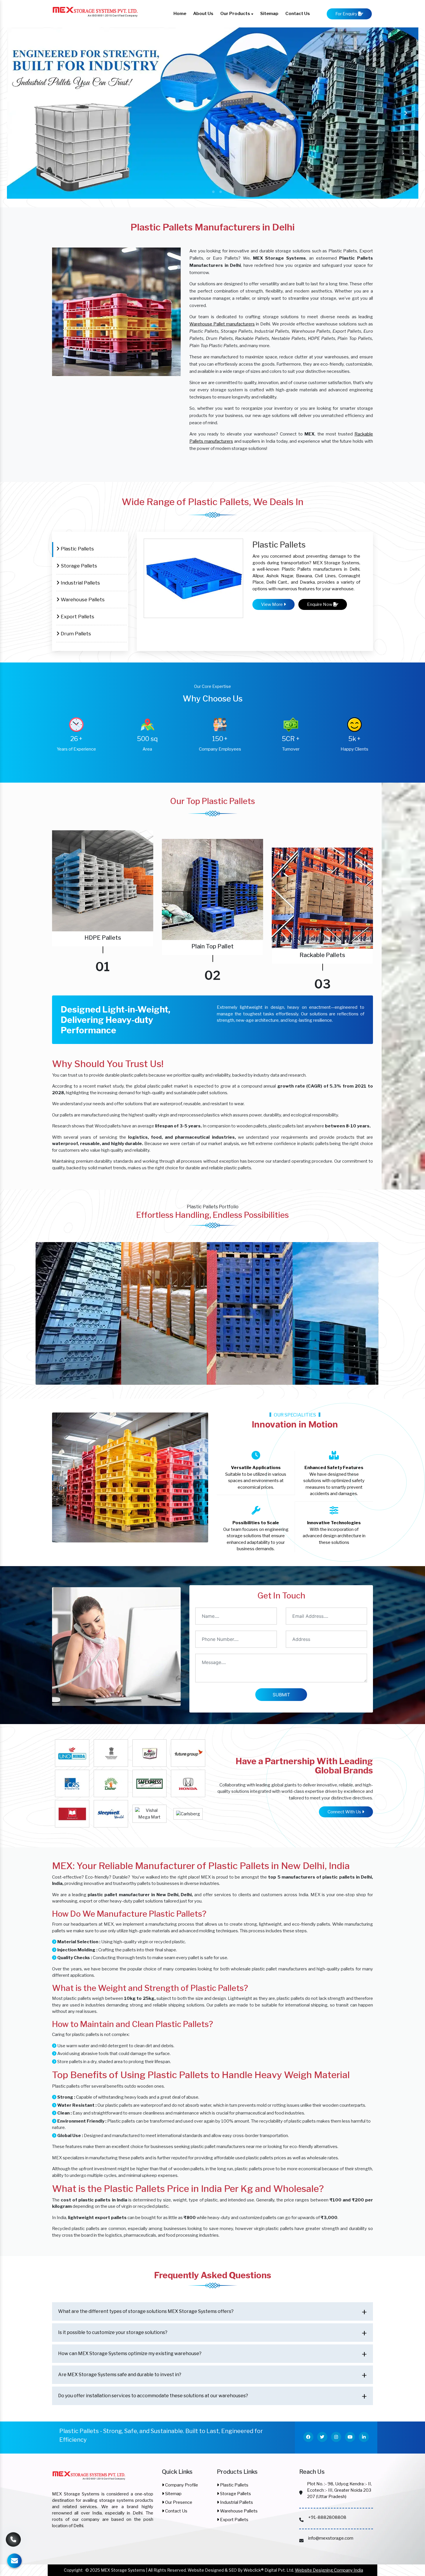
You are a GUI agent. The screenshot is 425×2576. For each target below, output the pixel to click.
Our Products (236, 14)
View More (272, 604)
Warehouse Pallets (82, 599)
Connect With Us (345, 1812)
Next (406, 113)
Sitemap (269, 14)
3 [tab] (220, 191)
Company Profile (181, 2485)
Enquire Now (320, 604)
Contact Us (298, 14)
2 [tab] (213, 191)
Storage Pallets (78, 566)
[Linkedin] (364, 2437)
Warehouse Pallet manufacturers (222, 324)
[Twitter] (322, 2437)
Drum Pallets (75, 633)
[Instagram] (336, 2437)
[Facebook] (308, 2437)
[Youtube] (350, 2437)
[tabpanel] (212, 113)
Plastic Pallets (77, 549)
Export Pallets (77, 616)
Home (180, 14)
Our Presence (178, 2502)
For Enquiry (347, 14)
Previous (19, 113)
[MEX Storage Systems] (89, 2479)
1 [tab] (205, 191)
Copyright (73, 2570)
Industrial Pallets (80, 583)
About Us (203, 14)
